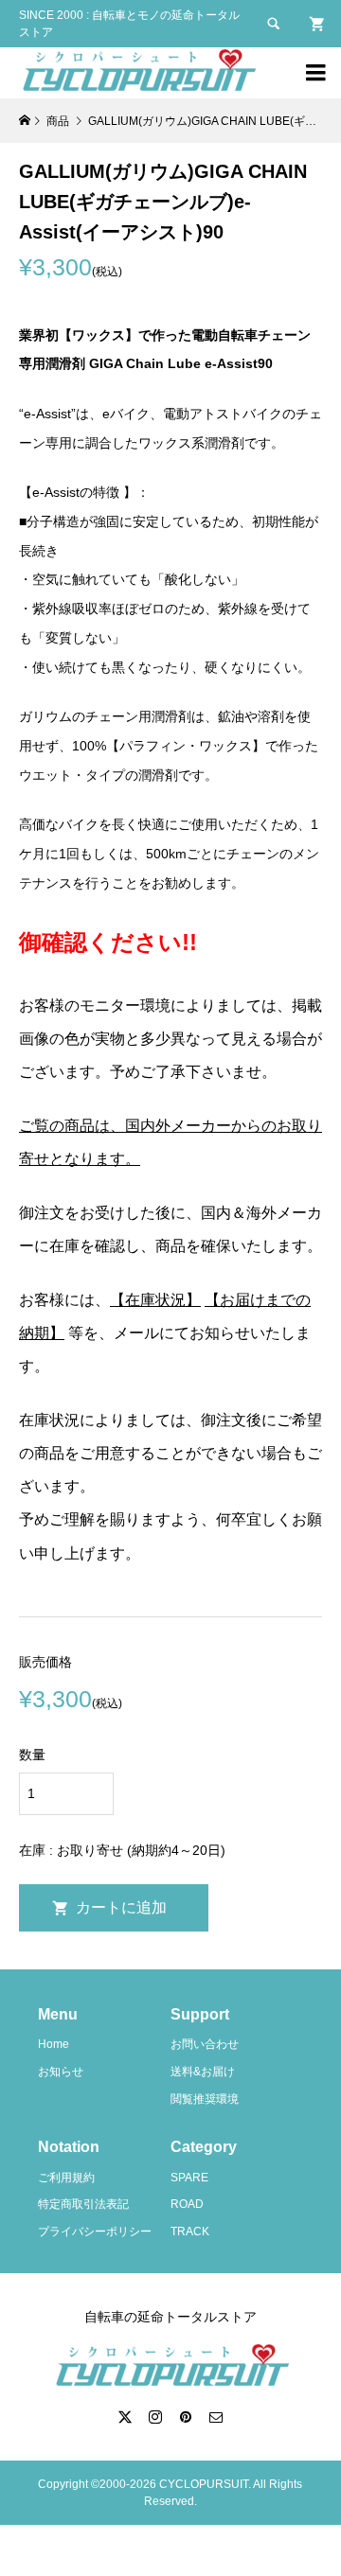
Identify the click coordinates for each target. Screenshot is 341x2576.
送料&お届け (203, 2072)
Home (54, 2044)
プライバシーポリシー (95, 2232)
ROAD (187, 2204)
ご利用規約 (66, 2178)
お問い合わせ (205, 2044)
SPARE (189, 2178)
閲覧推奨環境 (205, 2099)
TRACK (190, 2232)
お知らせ (61, 2072)
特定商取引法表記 (83, 2204)
